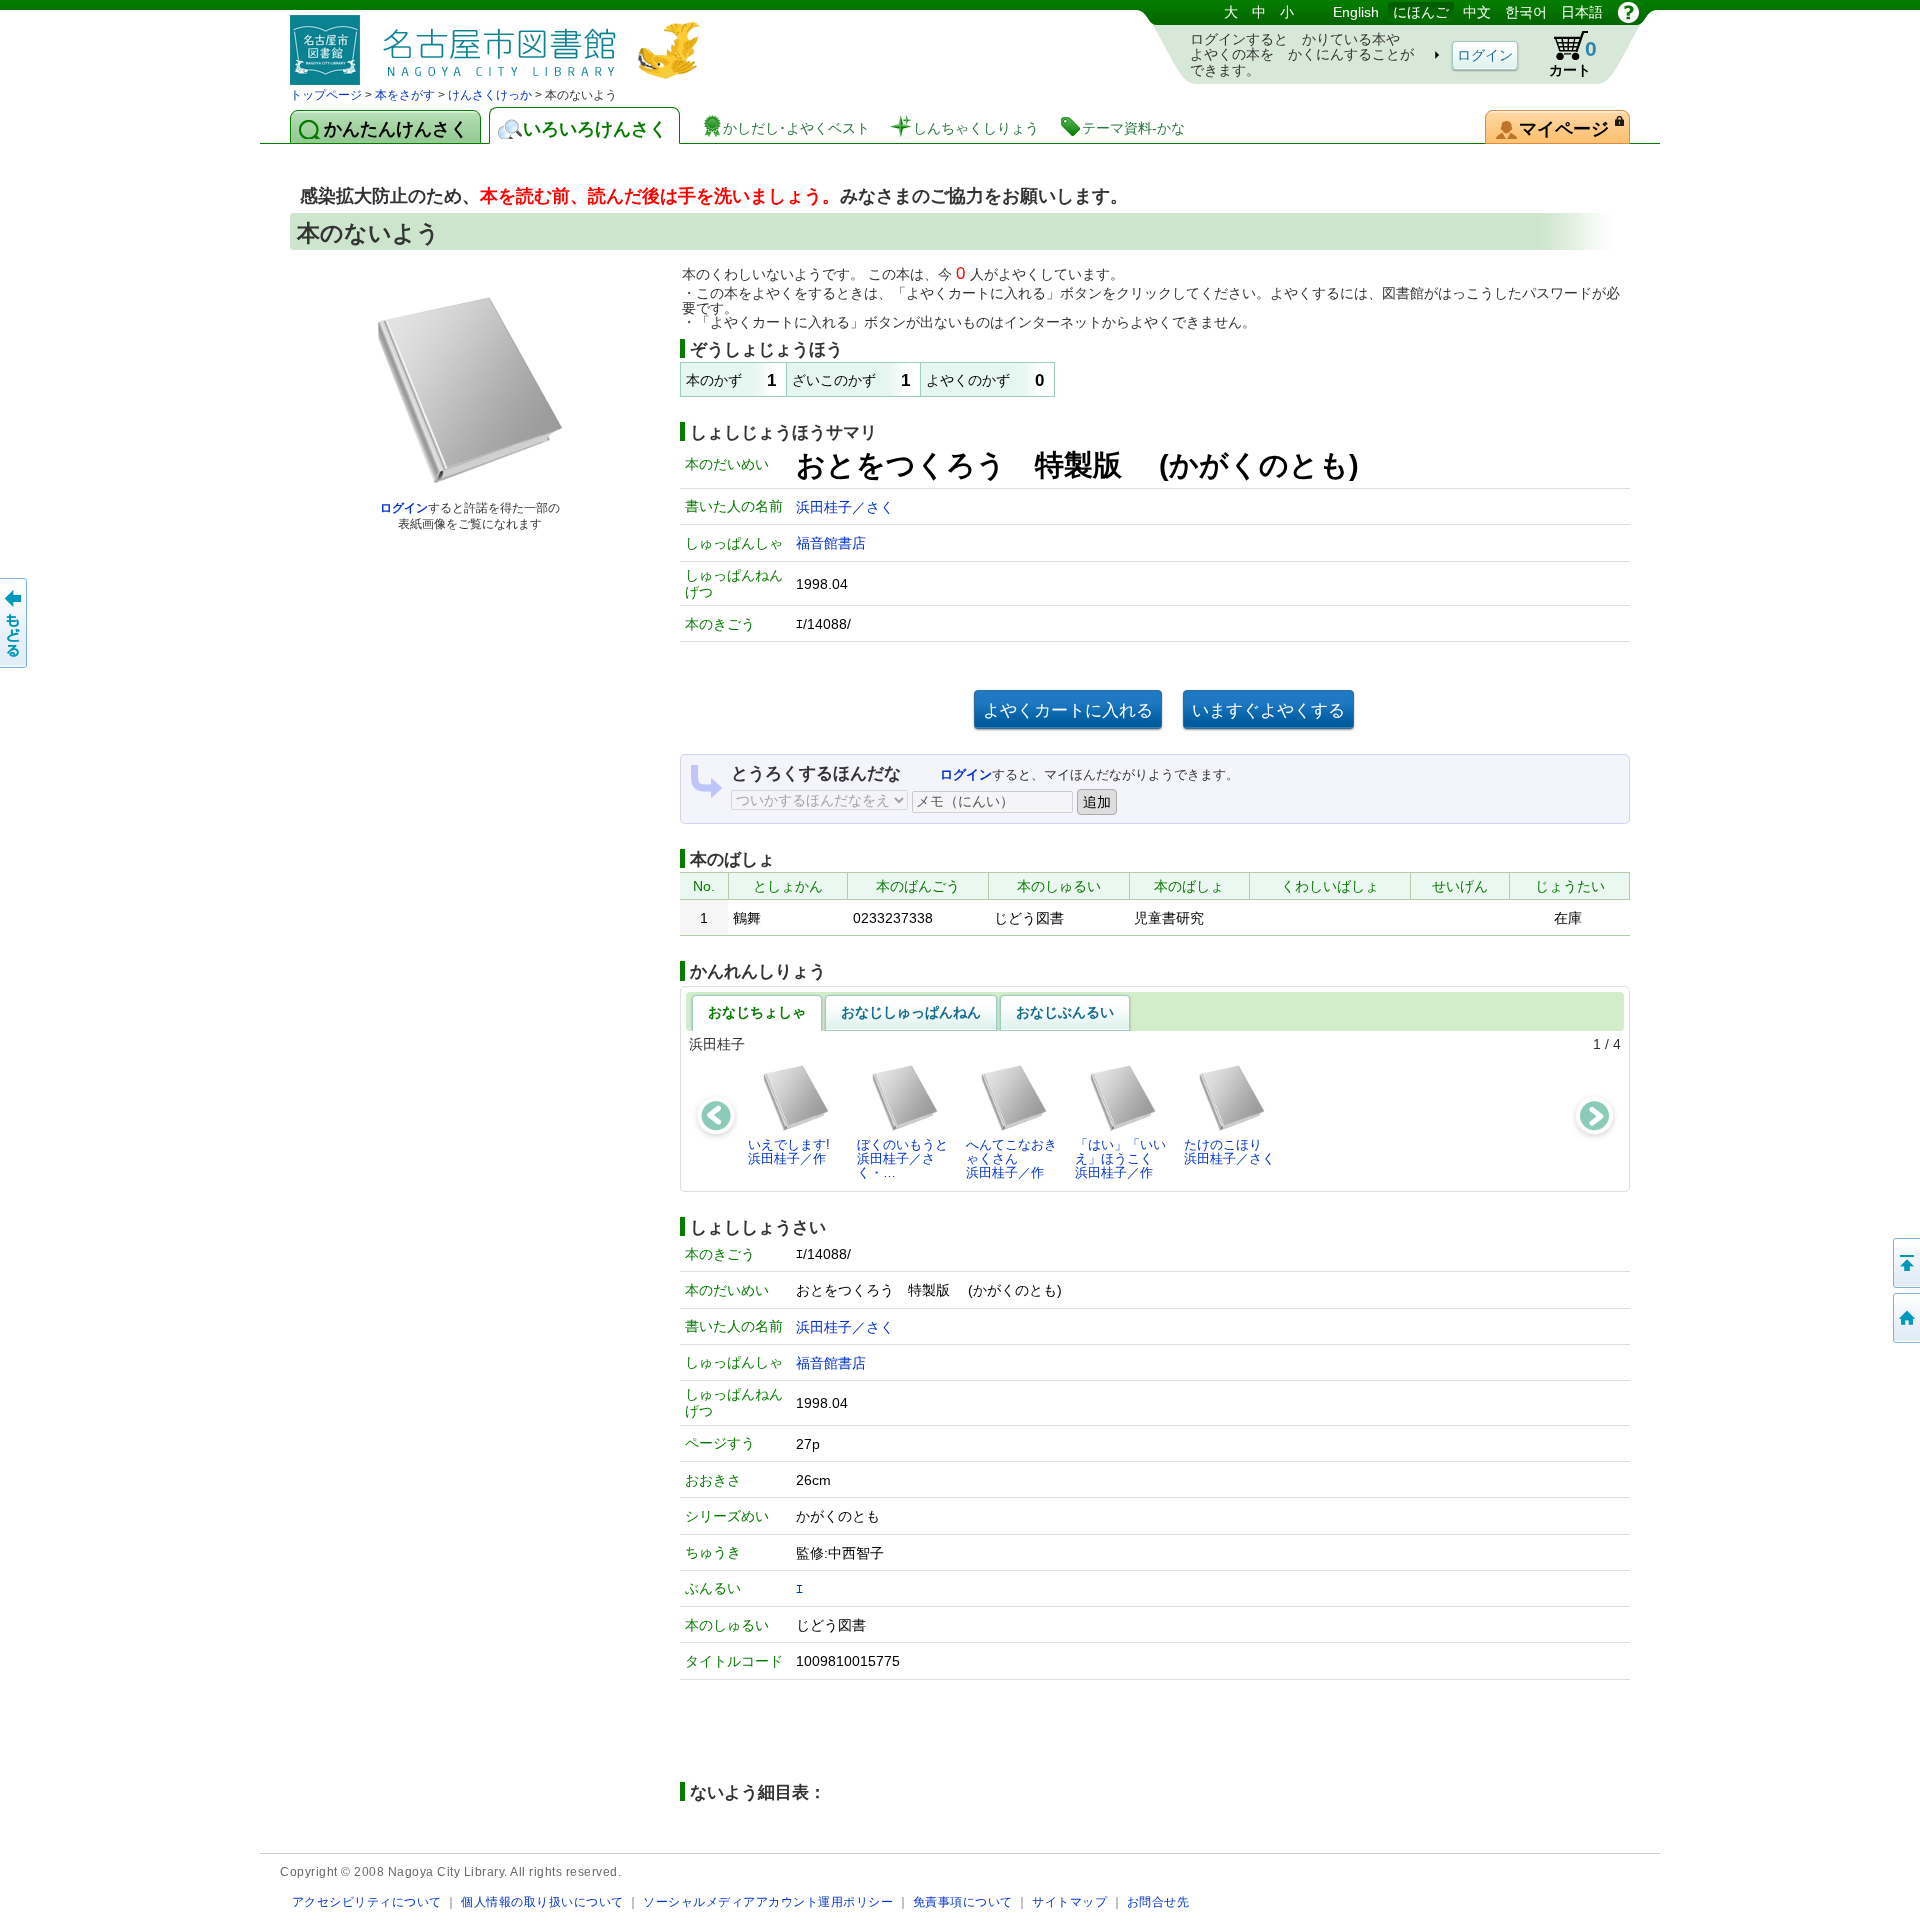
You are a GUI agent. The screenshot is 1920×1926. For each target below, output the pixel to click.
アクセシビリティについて (367, 1901)
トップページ (326, 95)
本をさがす (405, 95)
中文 (1477, 12)
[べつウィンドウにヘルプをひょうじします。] (1628, 12)
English (1356, 12)
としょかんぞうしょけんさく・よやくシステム (500, 42)
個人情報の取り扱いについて (542, 1901)
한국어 (1526, 12)
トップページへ (1905, 1318)
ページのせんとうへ (1905, 1263)
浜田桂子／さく (845, 507)
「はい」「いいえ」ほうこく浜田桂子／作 (1120, 1159)
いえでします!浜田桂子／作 (789, 1151)
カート (1573, 57)
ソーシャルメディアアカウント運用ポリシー (768, 1901)
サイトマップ (1069, 1901)
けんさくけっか (490, 95)
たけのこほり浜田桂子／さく (1229, 1151)
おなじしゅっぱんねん (911, 1012)
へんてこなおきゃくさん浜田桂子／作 (1011, 1159)
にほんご (1421, 12)
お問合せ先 (1158, 1901)
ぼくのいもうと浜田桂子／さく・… (902, 1159)
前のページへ (15, 623)
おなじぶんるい (1065, 1012)
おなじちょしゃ (757, 1012)
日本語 (1582, 12)
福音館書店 (831, 543)
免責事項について (963, 1901)
